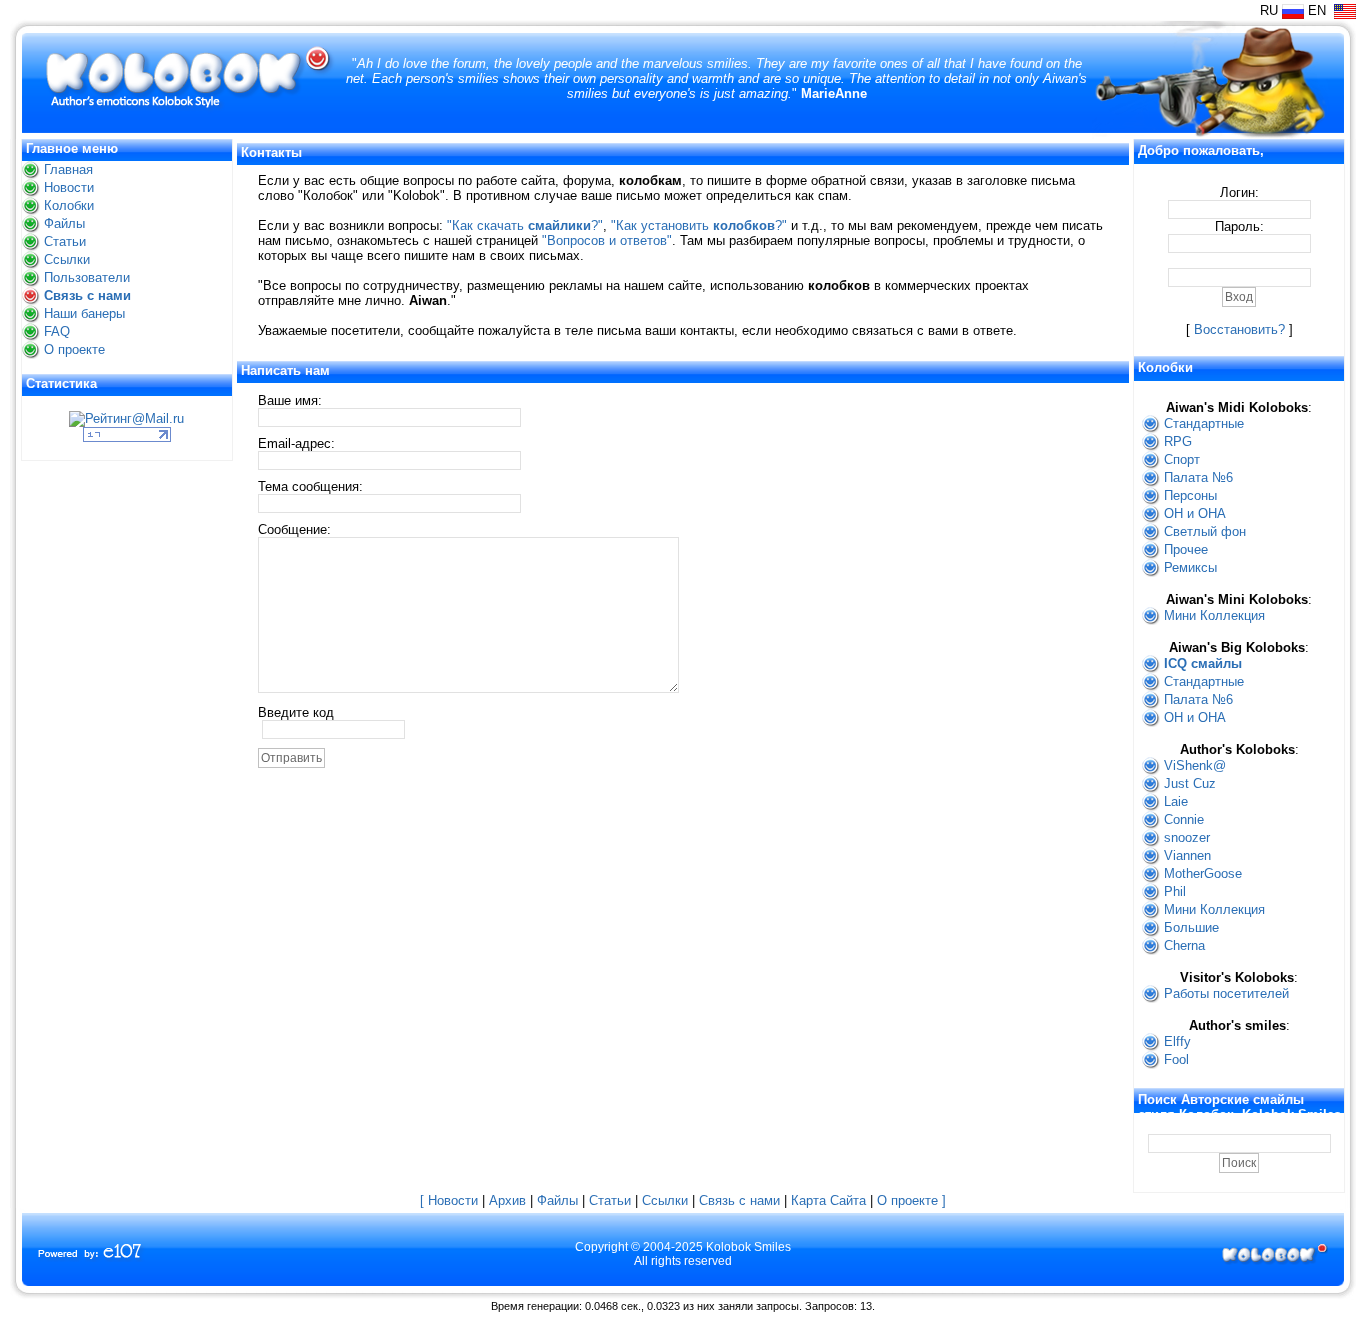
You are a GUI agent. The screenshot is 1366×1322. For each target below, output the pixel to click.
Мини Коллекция (1214, 615)
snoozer (1187, 837)
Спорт (1182, 459)
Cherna (1184, 945)
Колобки (69, 205)
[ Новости (449, 1200)
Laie (1176, 801)
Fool (1176, 1059)
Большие (1191, 927)
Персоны (1190, 495)
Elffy (1177, 1041)
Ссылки (67, 259)
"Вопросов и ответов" (607, 240)
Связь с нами (87, 295)
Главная (68, 169)
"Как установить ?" (699, 225)
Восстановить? (1239, 329)
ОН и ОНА (1195, 513)
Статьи (65, 241)
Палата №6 (1198, 477)
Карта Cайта (828, 1200)
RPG (1178, 441)
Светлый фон (1205, 531)
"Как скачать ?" (525, 225)
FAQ (57, 331)
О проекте (74, 349)
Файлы (64, 223)
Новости (69, 187)
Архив (507, 1200)
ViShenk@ (1195, 765)
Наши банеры (84, 313)
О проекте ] (911, 1200)
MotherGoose (1203, 873)
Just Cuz (1190, 783)
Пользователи (87, 277)
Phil (1175, 891)
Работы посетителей (1226, 993)
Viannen (1187, 855)
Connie (1184, 819)
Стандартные (1204, 423)
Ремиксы (1190, 567)
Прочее (1186, 549)
